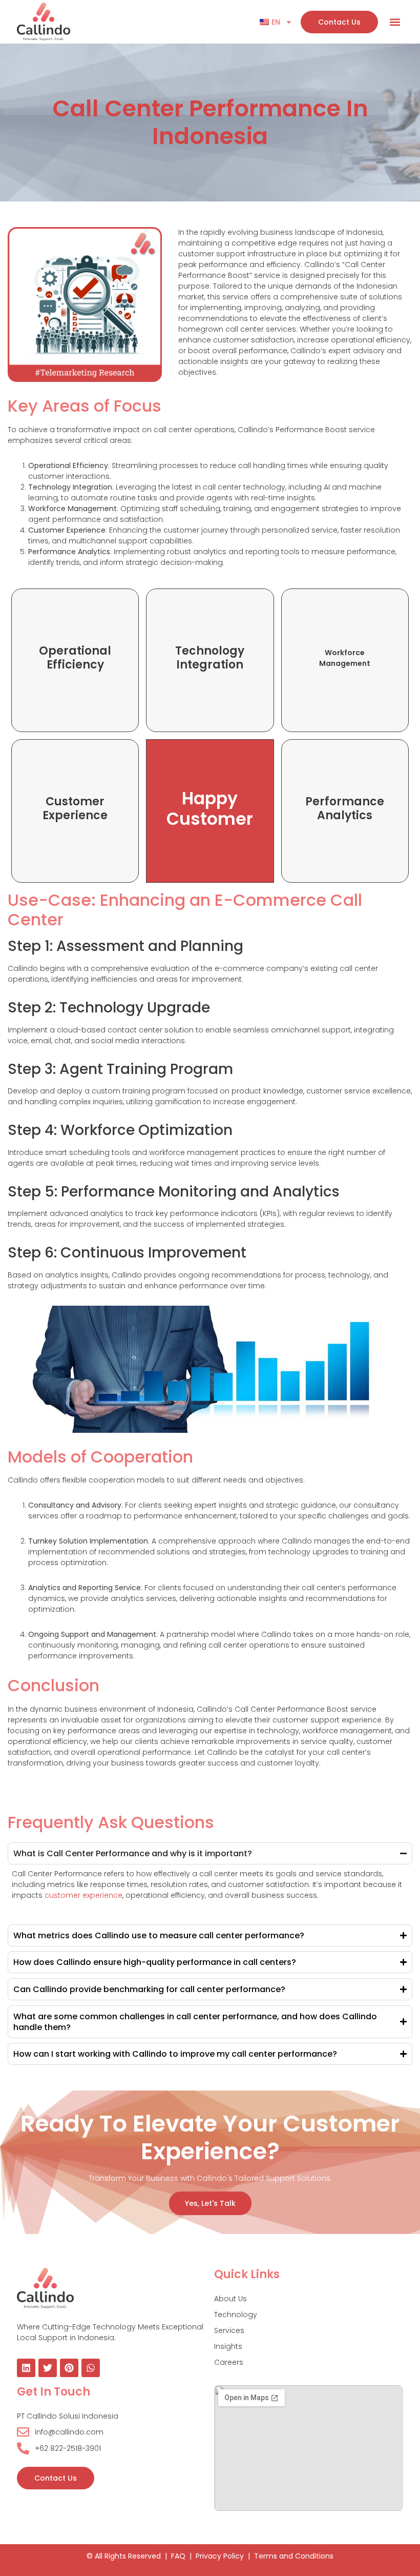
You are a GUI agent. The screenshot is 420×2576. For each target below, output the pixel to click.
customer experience (82, 1895)
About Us (230, 2299)
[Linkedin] (26, 2368)
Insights (228, 2346)
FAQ (178, 2556)
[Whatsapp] (91, 2368)
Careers (229, 2362)
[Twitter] (48, 2368)
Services (229, 2330)
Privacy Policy (220, 2556)
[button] (395, 22)
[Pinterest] (69, 2368)
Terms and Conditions (294, 2556)
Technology (236, 2315)
